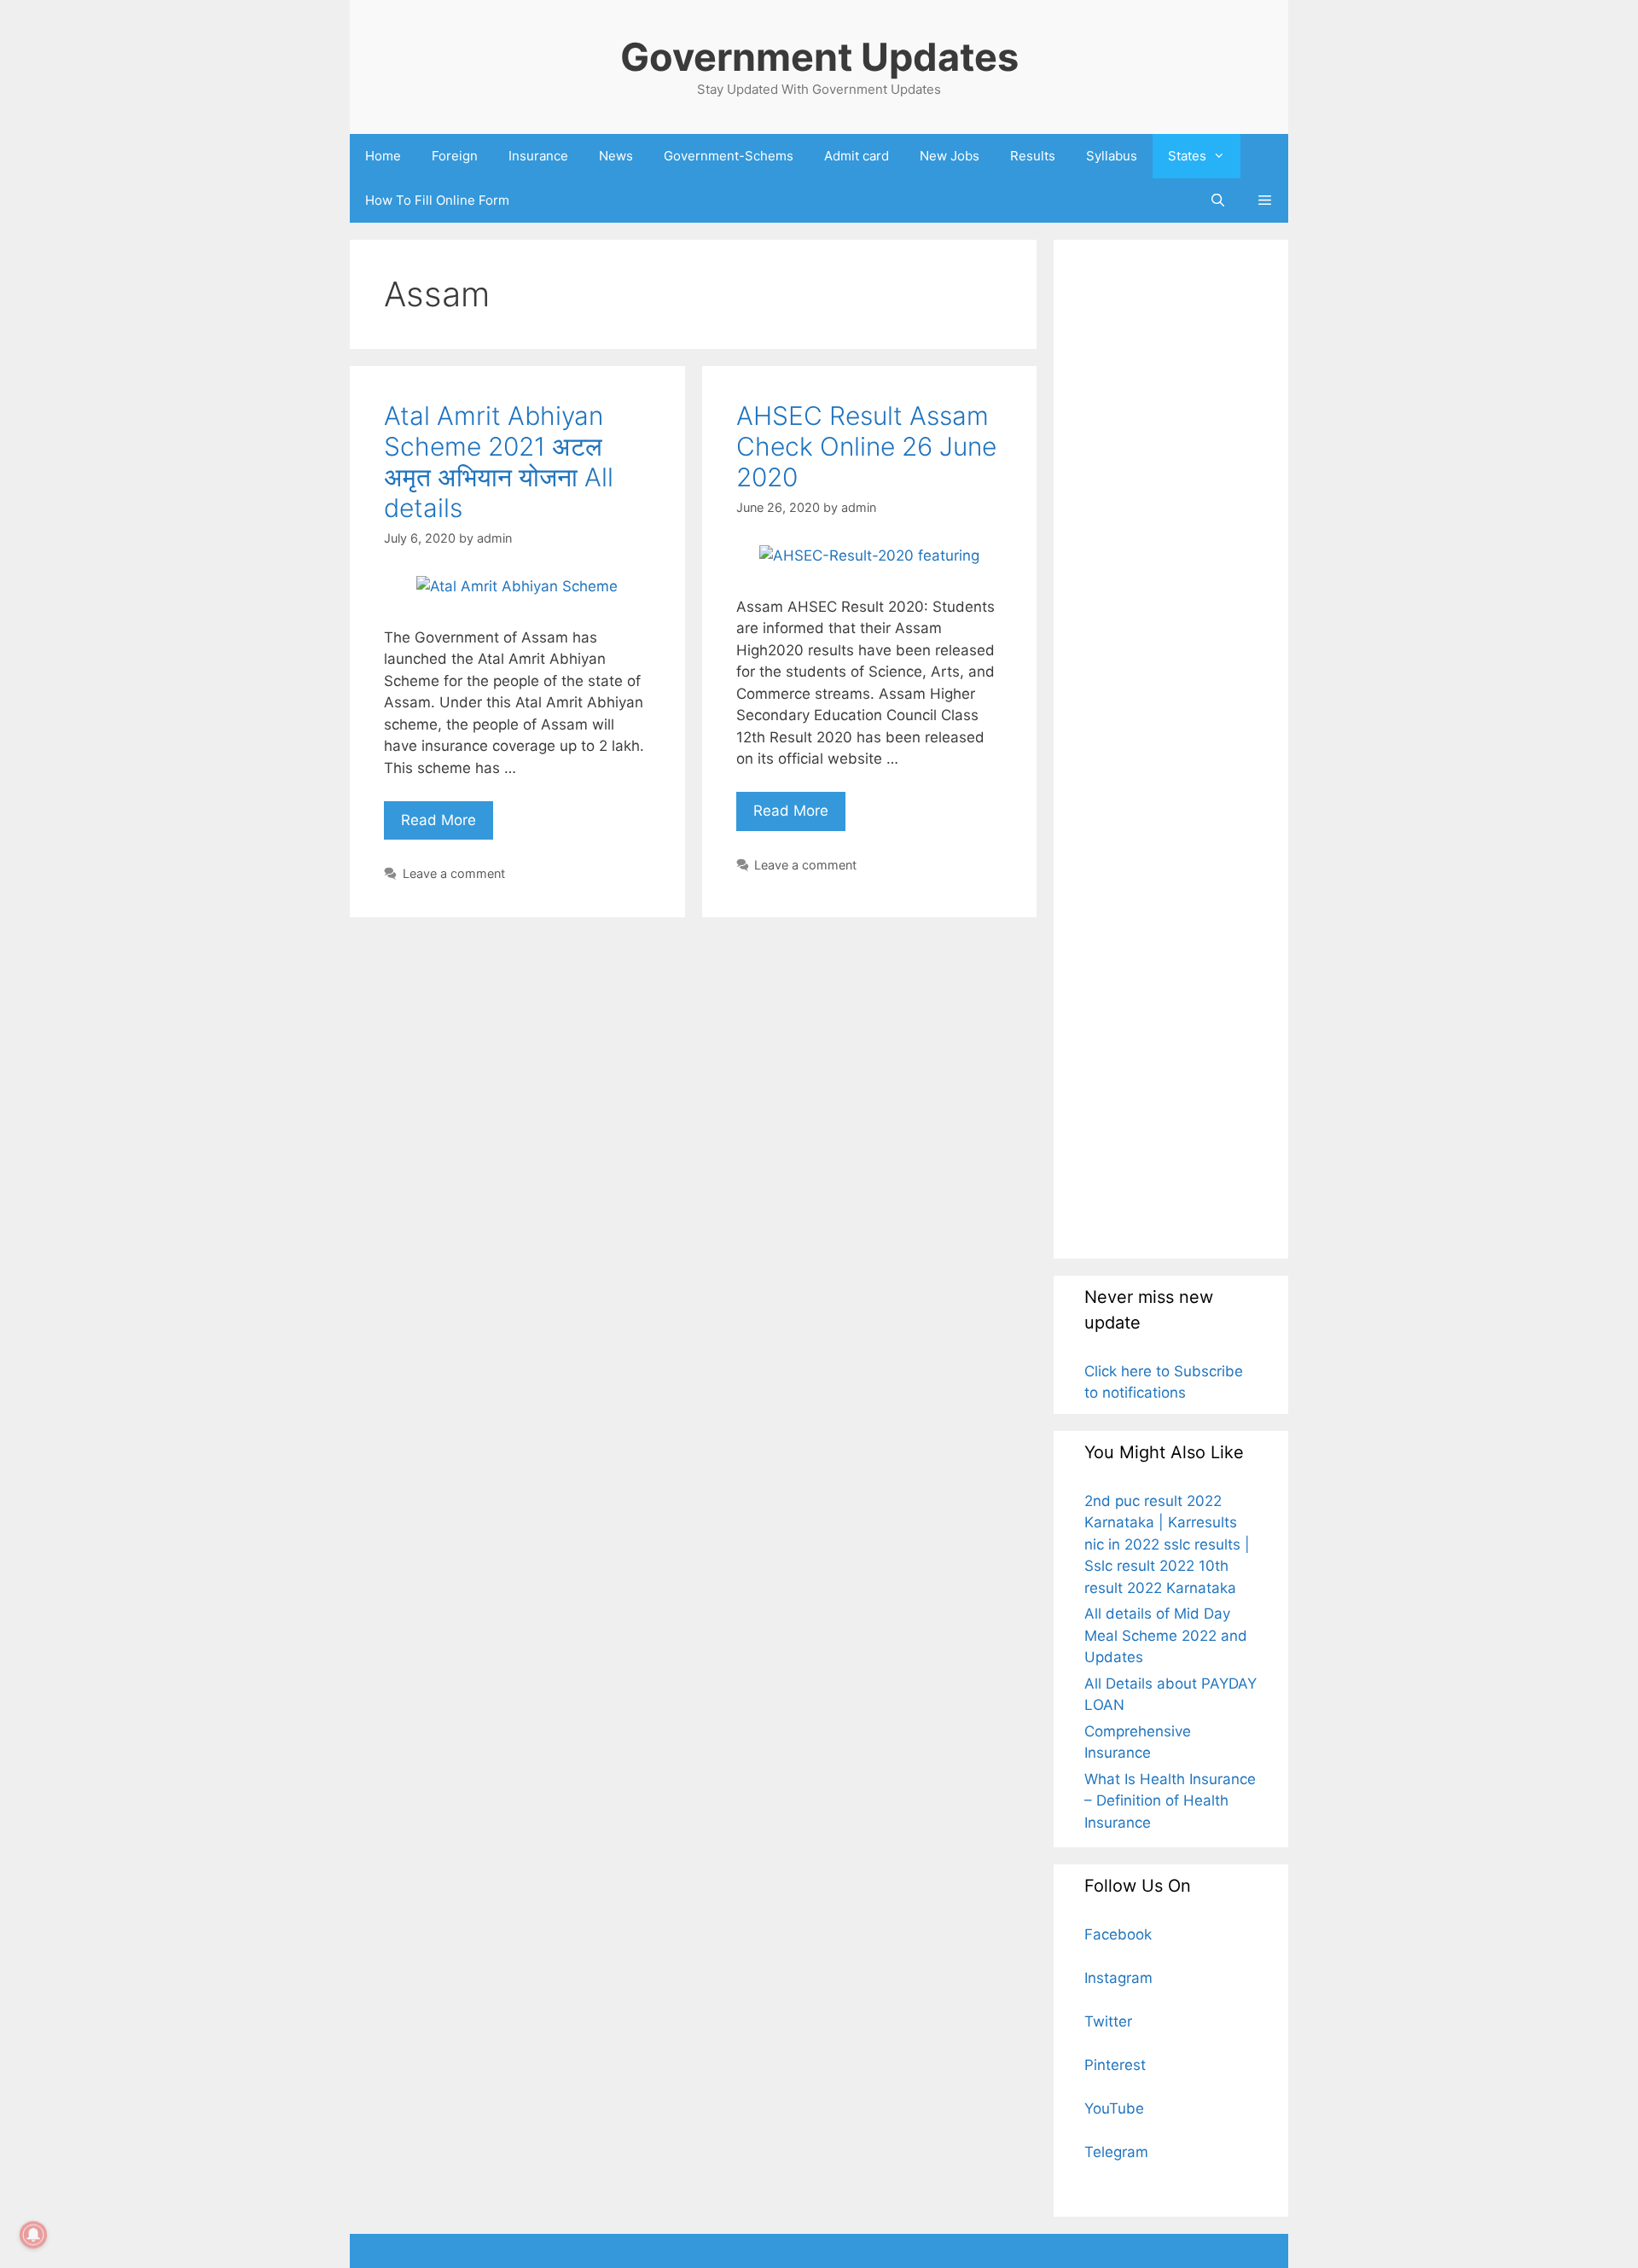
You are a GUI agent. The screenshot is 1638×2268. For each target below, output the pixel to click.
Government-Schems (729, 156)
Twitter (1108, 2021)
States (1187, 156)
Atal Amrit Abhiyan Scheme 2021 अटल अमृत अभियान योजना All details (499, 462)
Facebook (1118, 1934)
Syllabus (1112, 156)
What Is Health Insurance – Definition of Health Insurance (1170, 1801)
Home (383, 156)
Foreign (455, 156)
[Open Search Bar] (1217, 201)
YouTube (1114, 2108)
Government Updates (819, 57)
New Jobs (950, 156)
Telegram (1116, 2152)
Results (1033, 156)
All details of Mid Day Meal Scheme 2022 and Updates (1166, 1635)
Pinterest (1115, 2065)
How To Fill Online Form (437, 200)
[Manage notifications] (33, 2235)
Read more (447, 815)
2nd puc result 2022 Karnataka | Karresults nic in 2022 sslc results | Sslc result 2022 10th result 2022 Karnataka (1167, 1544)
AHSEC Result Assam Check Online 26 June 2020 (866, 446)
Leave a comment (454, 873)
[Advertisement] (1171, 749)
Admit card (857, 156)
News (616, 156)
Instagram (1118, 1978)
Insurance (538, 156)
